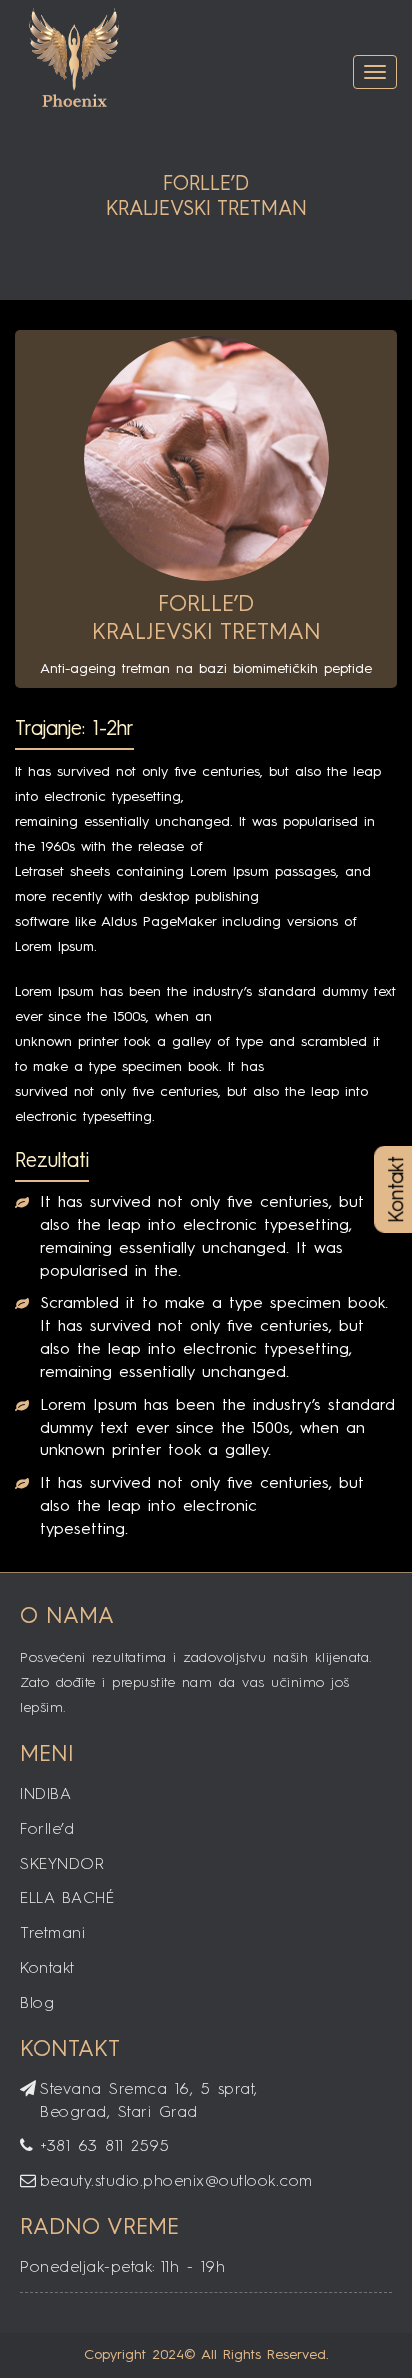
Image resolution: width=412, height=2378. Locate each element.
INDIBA (45, 1795)
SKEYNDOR (62, 1865)
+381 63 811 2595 (104, 2147)
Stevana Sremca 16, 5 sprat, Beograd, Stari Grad (149, 2101)
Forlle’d (47, 1830)
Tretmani (52, 1934)
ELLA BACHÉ (67, 1899)
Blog (37, 2004)
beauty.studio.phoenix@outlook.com (176, 2182)
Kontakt (47, 1969)
